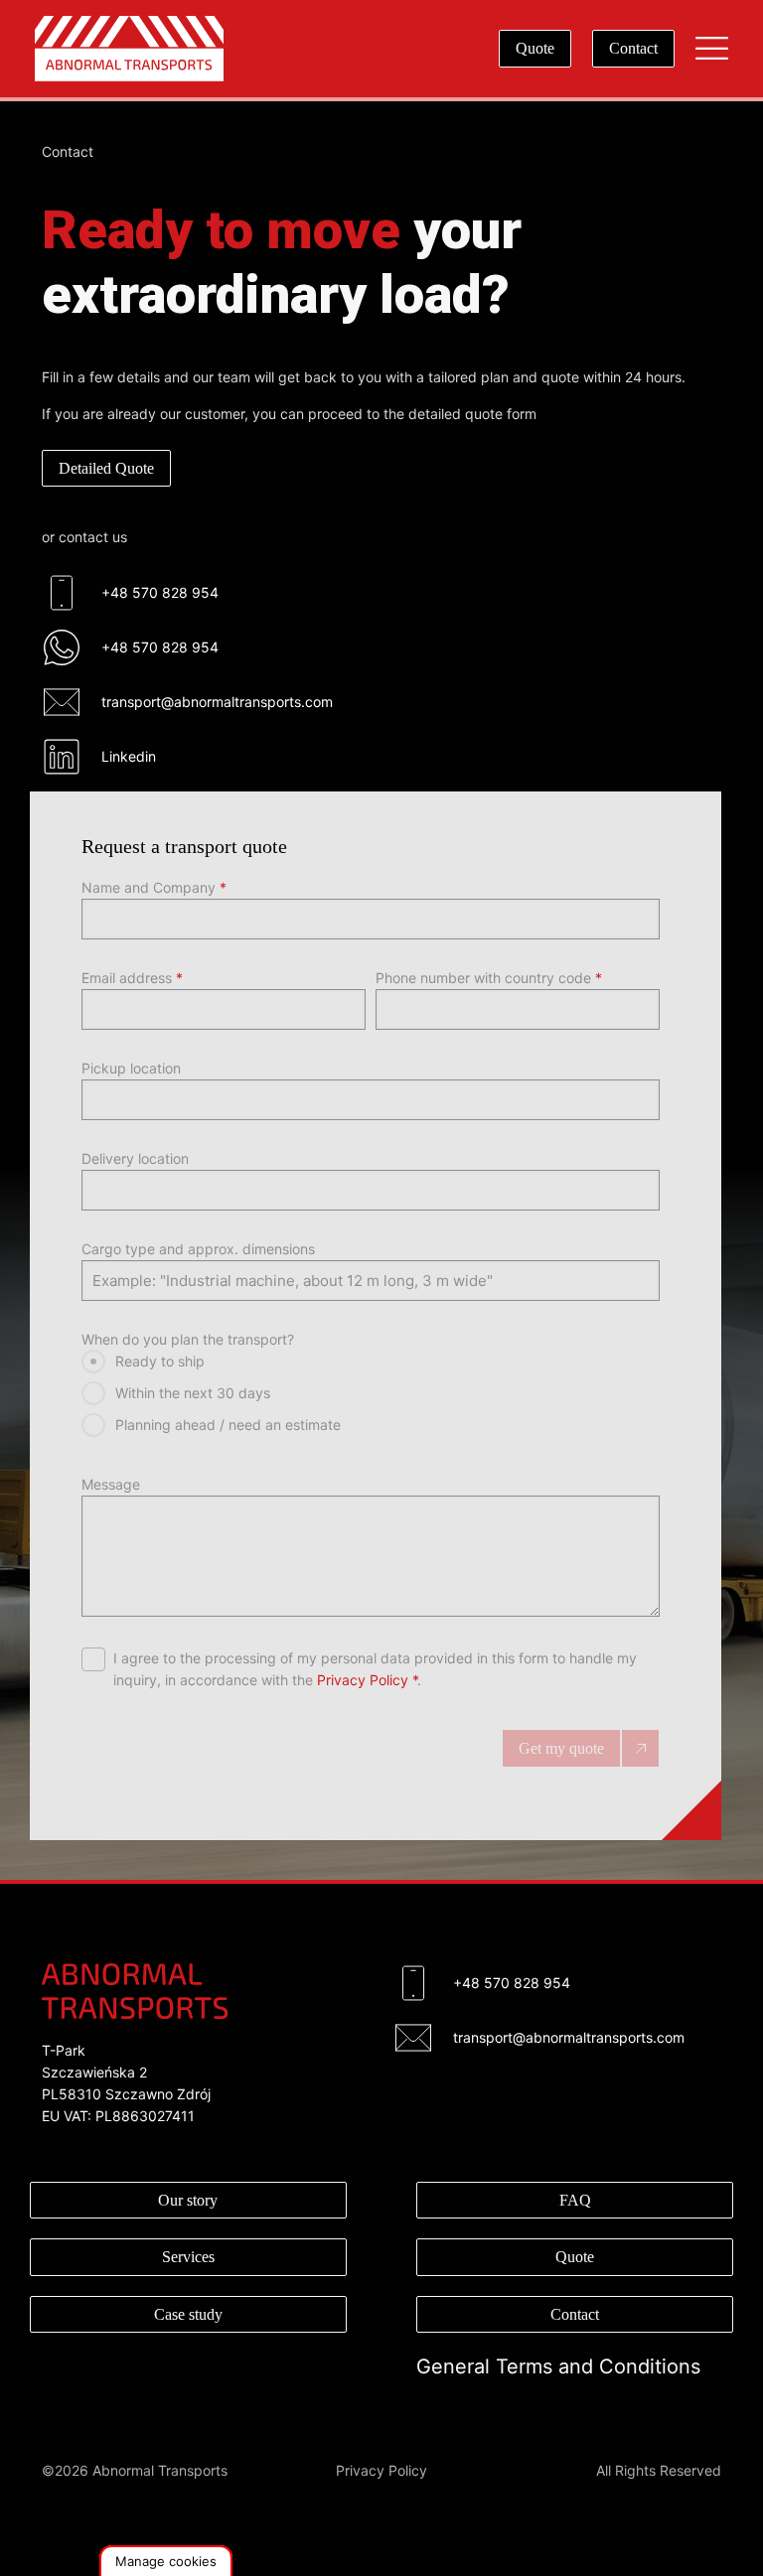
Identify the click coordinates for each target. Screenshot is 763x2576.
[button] (166, 2561)
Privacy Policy (363, 1680)
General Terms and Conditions (558, 2366)
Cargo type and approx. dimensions (198, 1249)
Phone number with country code (489, 978)
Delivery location (135, 1158)
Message (111, 1484)
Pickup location (131, 1068)
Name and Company (154, 887)
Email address (132, 978)
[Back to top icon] (668, 2535)
